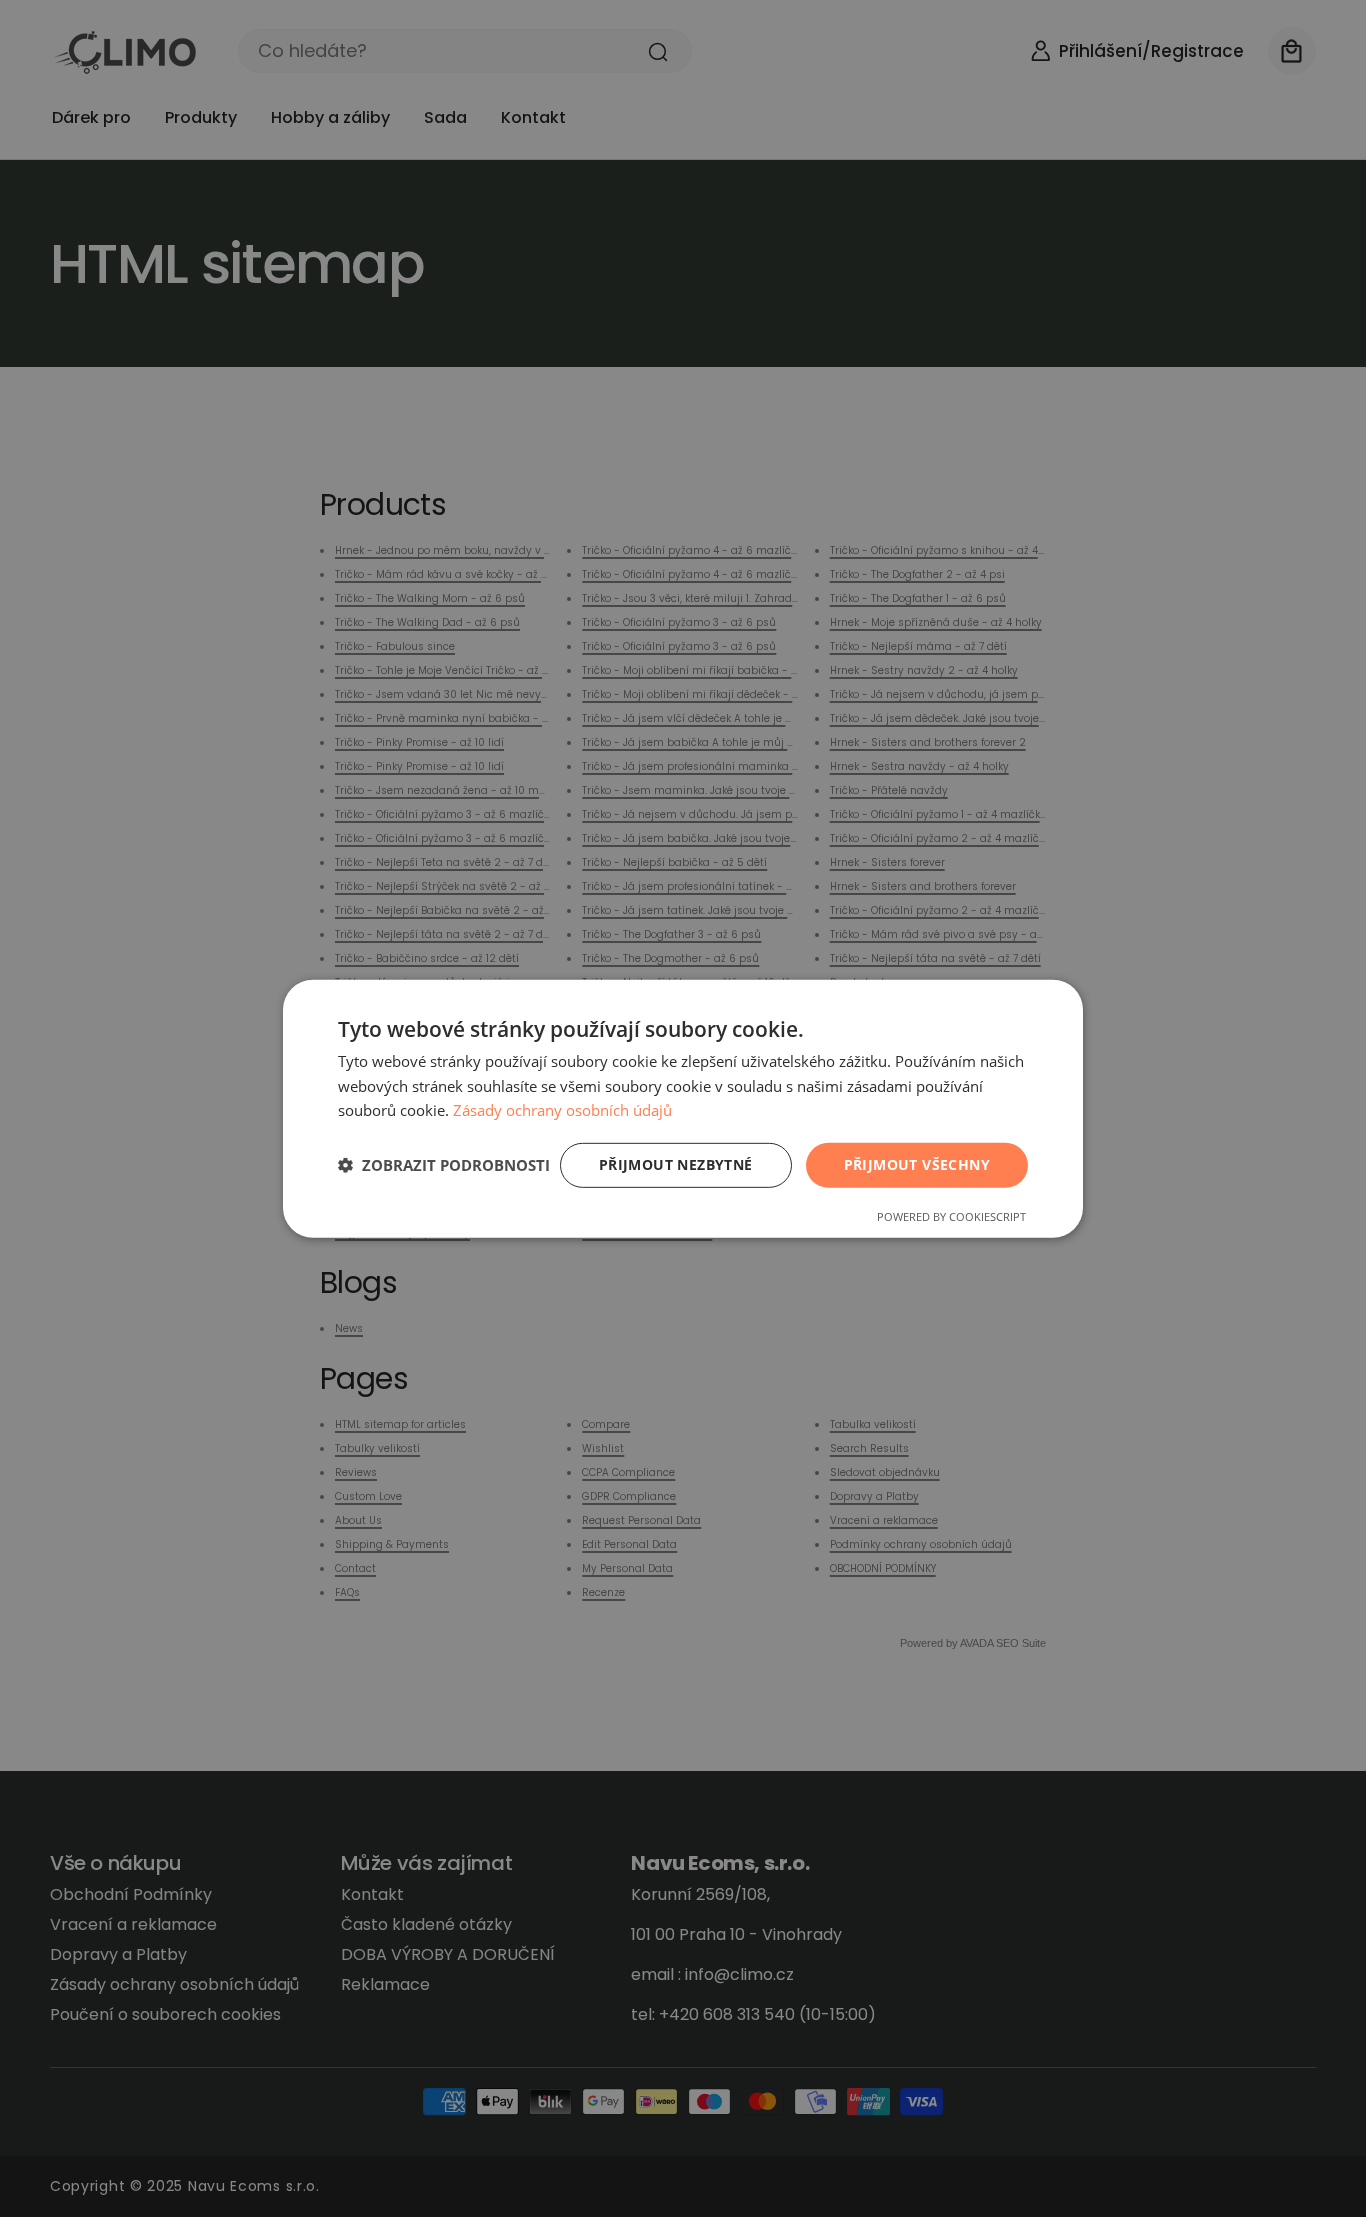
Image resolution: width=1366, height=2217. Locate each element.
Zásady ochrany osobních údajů (562, 1110)
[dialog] (683, 1108)
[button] (444, 1165)
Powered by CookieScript (951, 1216)
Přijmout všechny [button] (917, 1164)
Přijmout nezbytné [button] (676, 1164)
